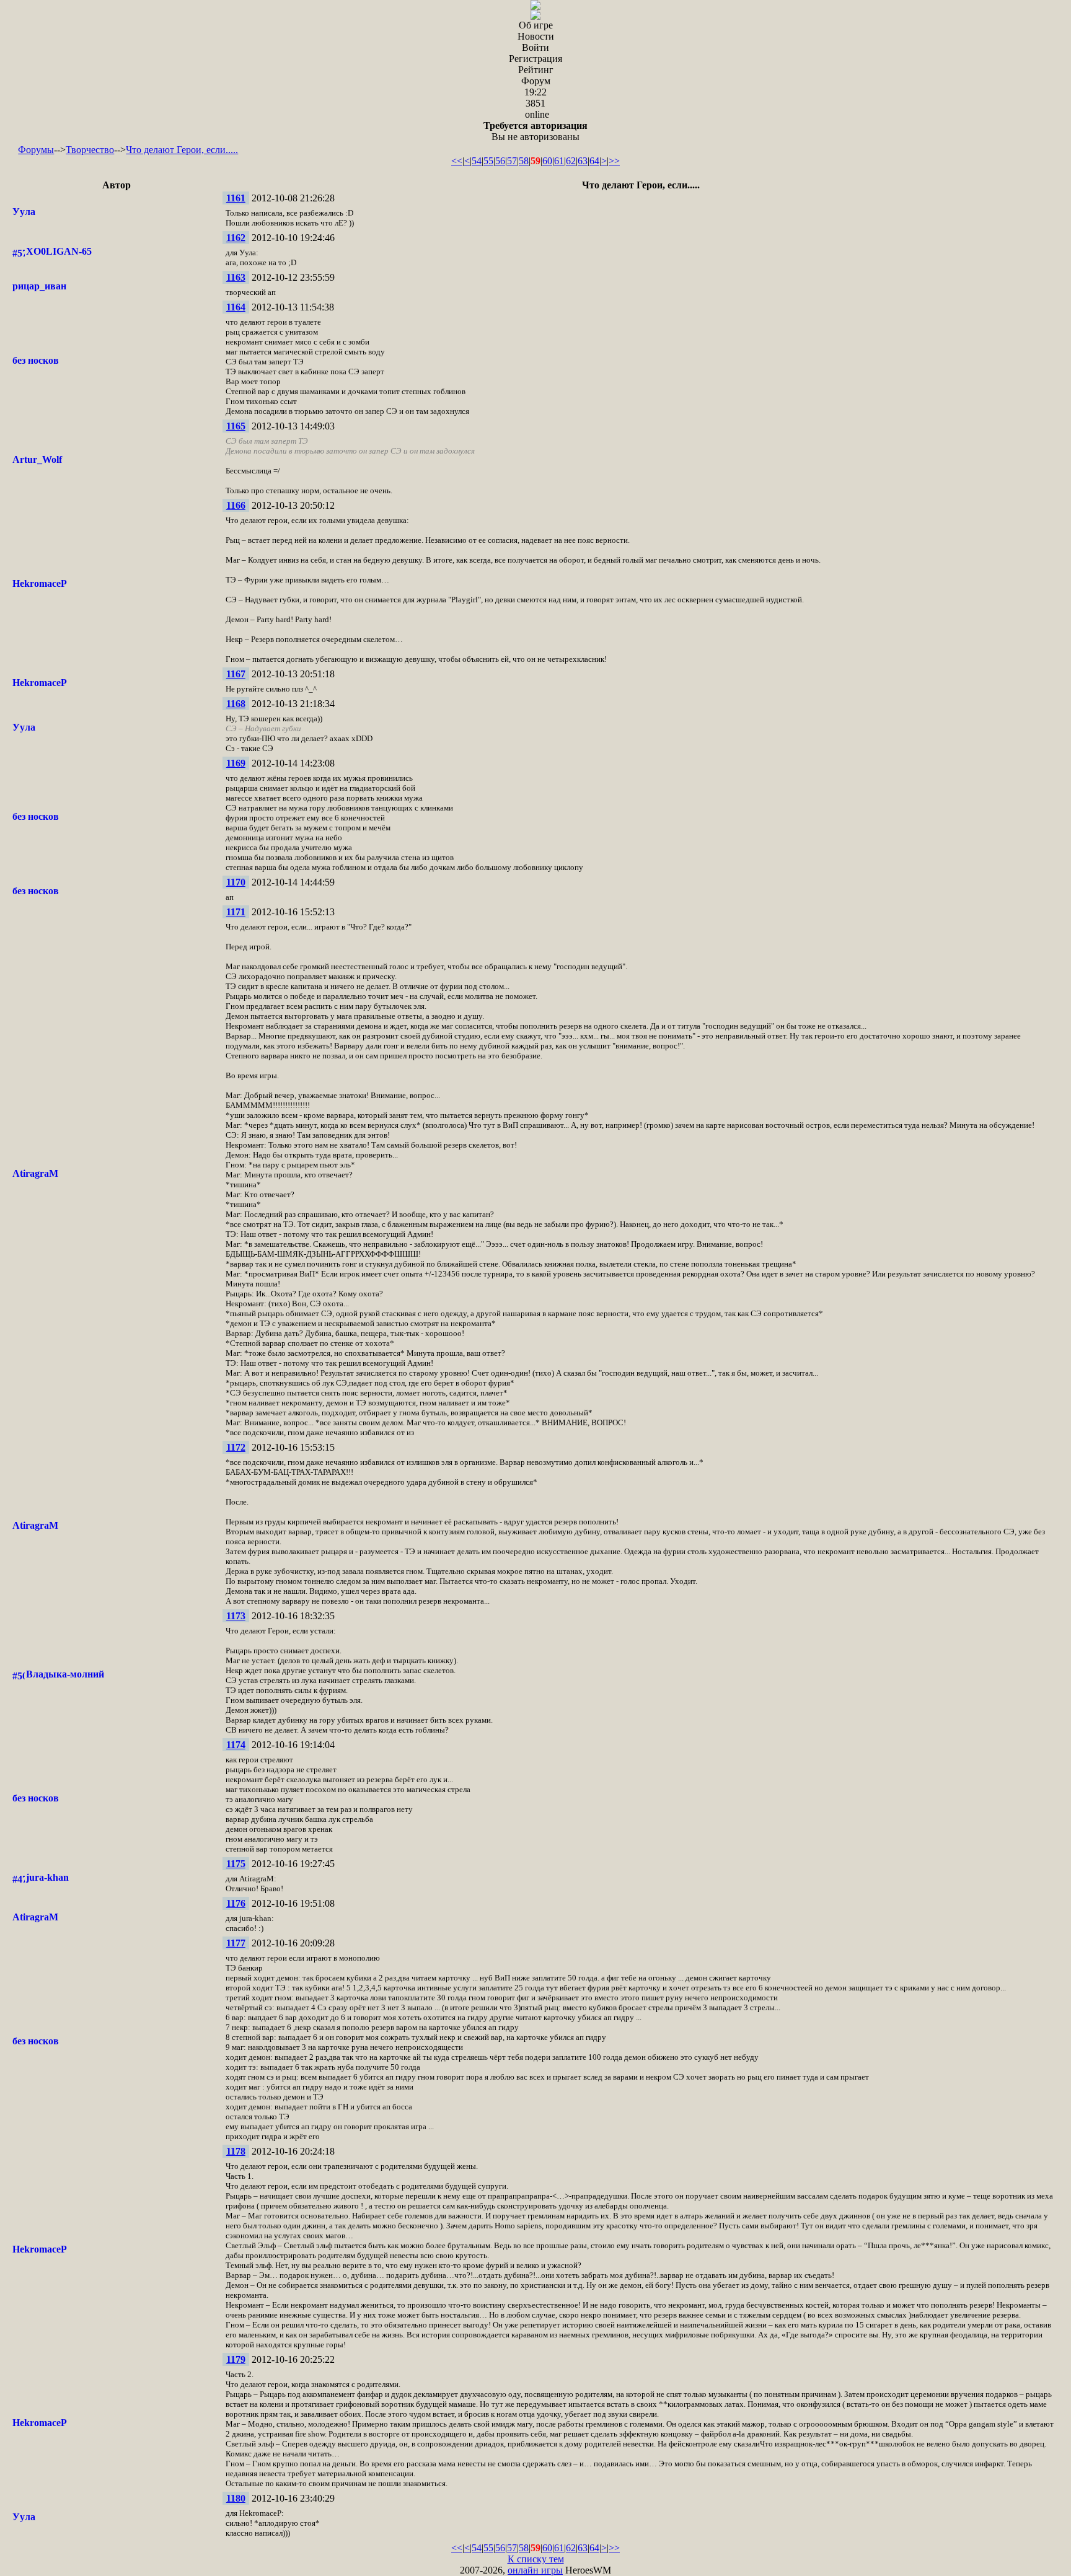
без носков (36, 360)
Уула (24, 212)
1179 (236, 2359)
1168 (236, 704)
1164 (236, 307)
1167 (236, 674)
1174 (236, 1745)
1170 (236, 882)
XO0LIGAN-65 (59, 251)
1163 (236, 277)
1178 (236, 2151)
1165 (236, 426)
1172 (236, 1447)
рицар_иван (39, 286)
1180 (236, 2498)
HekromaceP (40, 583)
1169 (236, 763)
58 (524, 161)
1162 (236, 238)
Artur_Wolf (37, 459)
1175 (236, 1864)
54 (477, 161)
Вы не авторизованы (535, 131)
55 (488, 161)
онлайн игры (535, 2570)
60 (547, 161)
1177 (236, 1943)
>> (614, 161)
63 (583, 161)
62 (571, 161)
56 (500, 161)
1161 (236, 198)
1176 (236, 1903)
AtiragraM (35, 1173)
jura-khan (47, 1877)
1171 (236, 912)
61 (559, 161)
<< (457, 161)
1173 (236, 1616)
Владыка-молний (65, 1674)
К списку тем (536, 2559)
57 (512, 161)
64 (594, 161)
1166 (236, 505)
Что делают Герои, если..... (182, 150)
